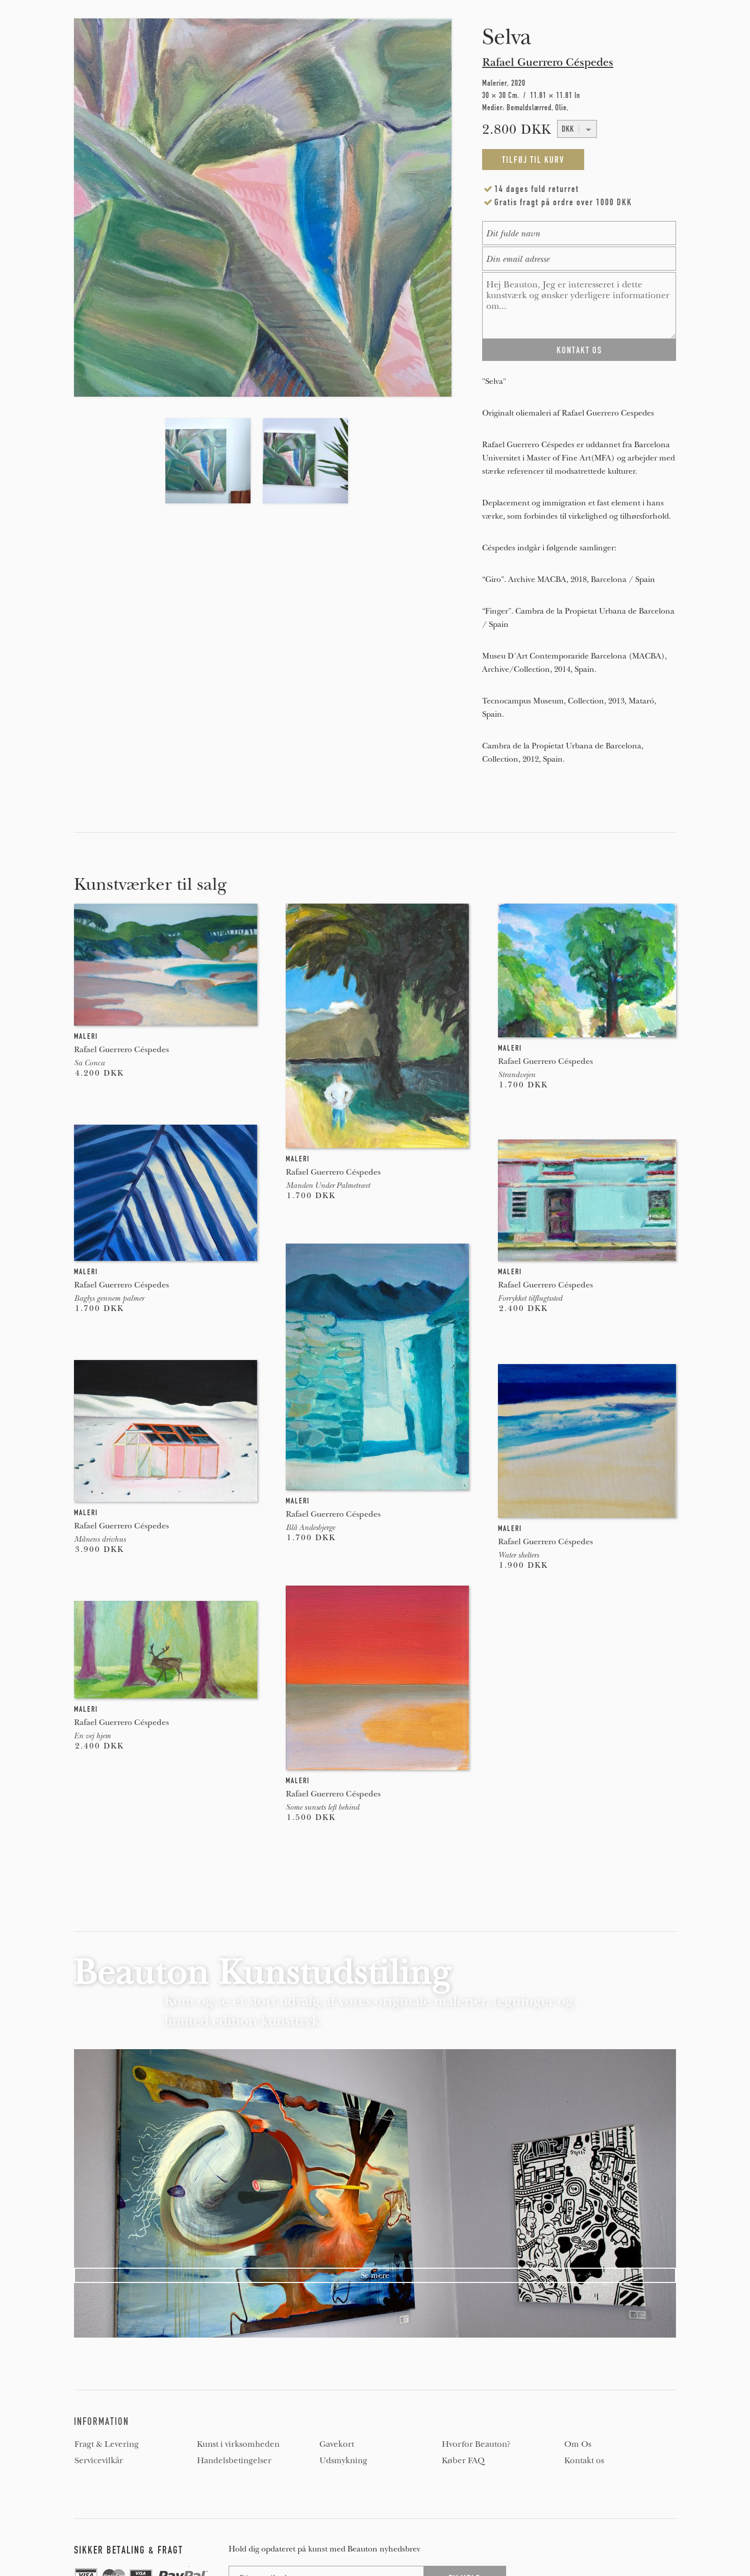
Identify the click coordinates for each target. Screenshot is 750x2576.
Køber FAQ (463, 2461)
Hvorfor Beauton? (476, 2444)
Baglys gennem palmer (109, 1298)
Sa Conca (89, 1063)
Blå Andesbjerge (310, 1527)
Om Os (578, 2444)
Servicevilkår (99, 2461)
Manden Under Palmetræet (328, 1185)
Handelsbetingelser (234, 2461)
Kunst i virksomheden (238, 2444)
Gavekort (337, 2444)
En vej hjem (92, 1736)
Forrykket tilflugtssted (530, 1298)
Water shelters (518, 1555)
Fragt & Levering (107, 2444)
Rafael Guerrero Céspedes (548, 62)
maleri (86, 1036)
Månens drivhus (100, 1539)
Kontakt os (584, 2461)
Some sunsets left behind (322, 1807)
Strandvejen (517, 1075)
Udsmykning (343, 2461)
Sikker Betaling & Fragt (129, 2550)
